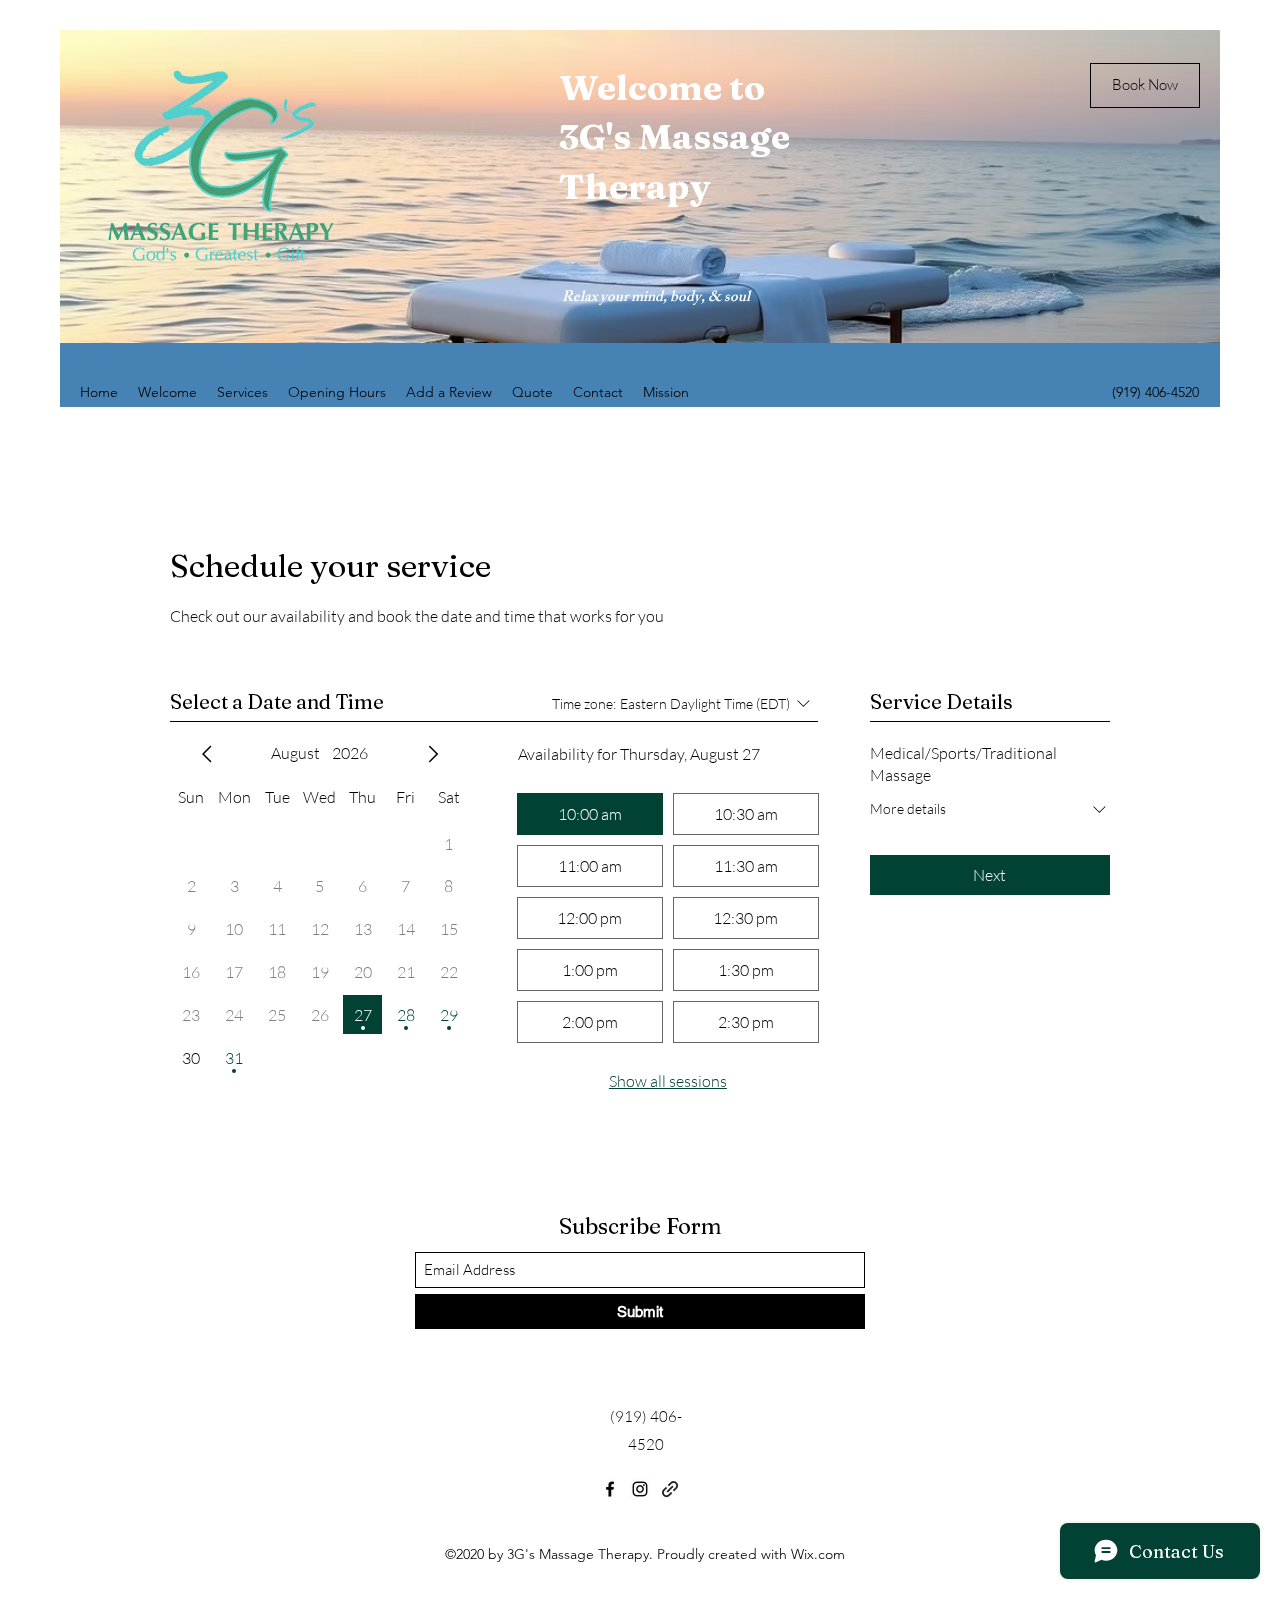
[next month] (433, 754)
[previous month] (207, 754)
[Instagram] (640, 1489)
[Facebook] (610, 1489)
